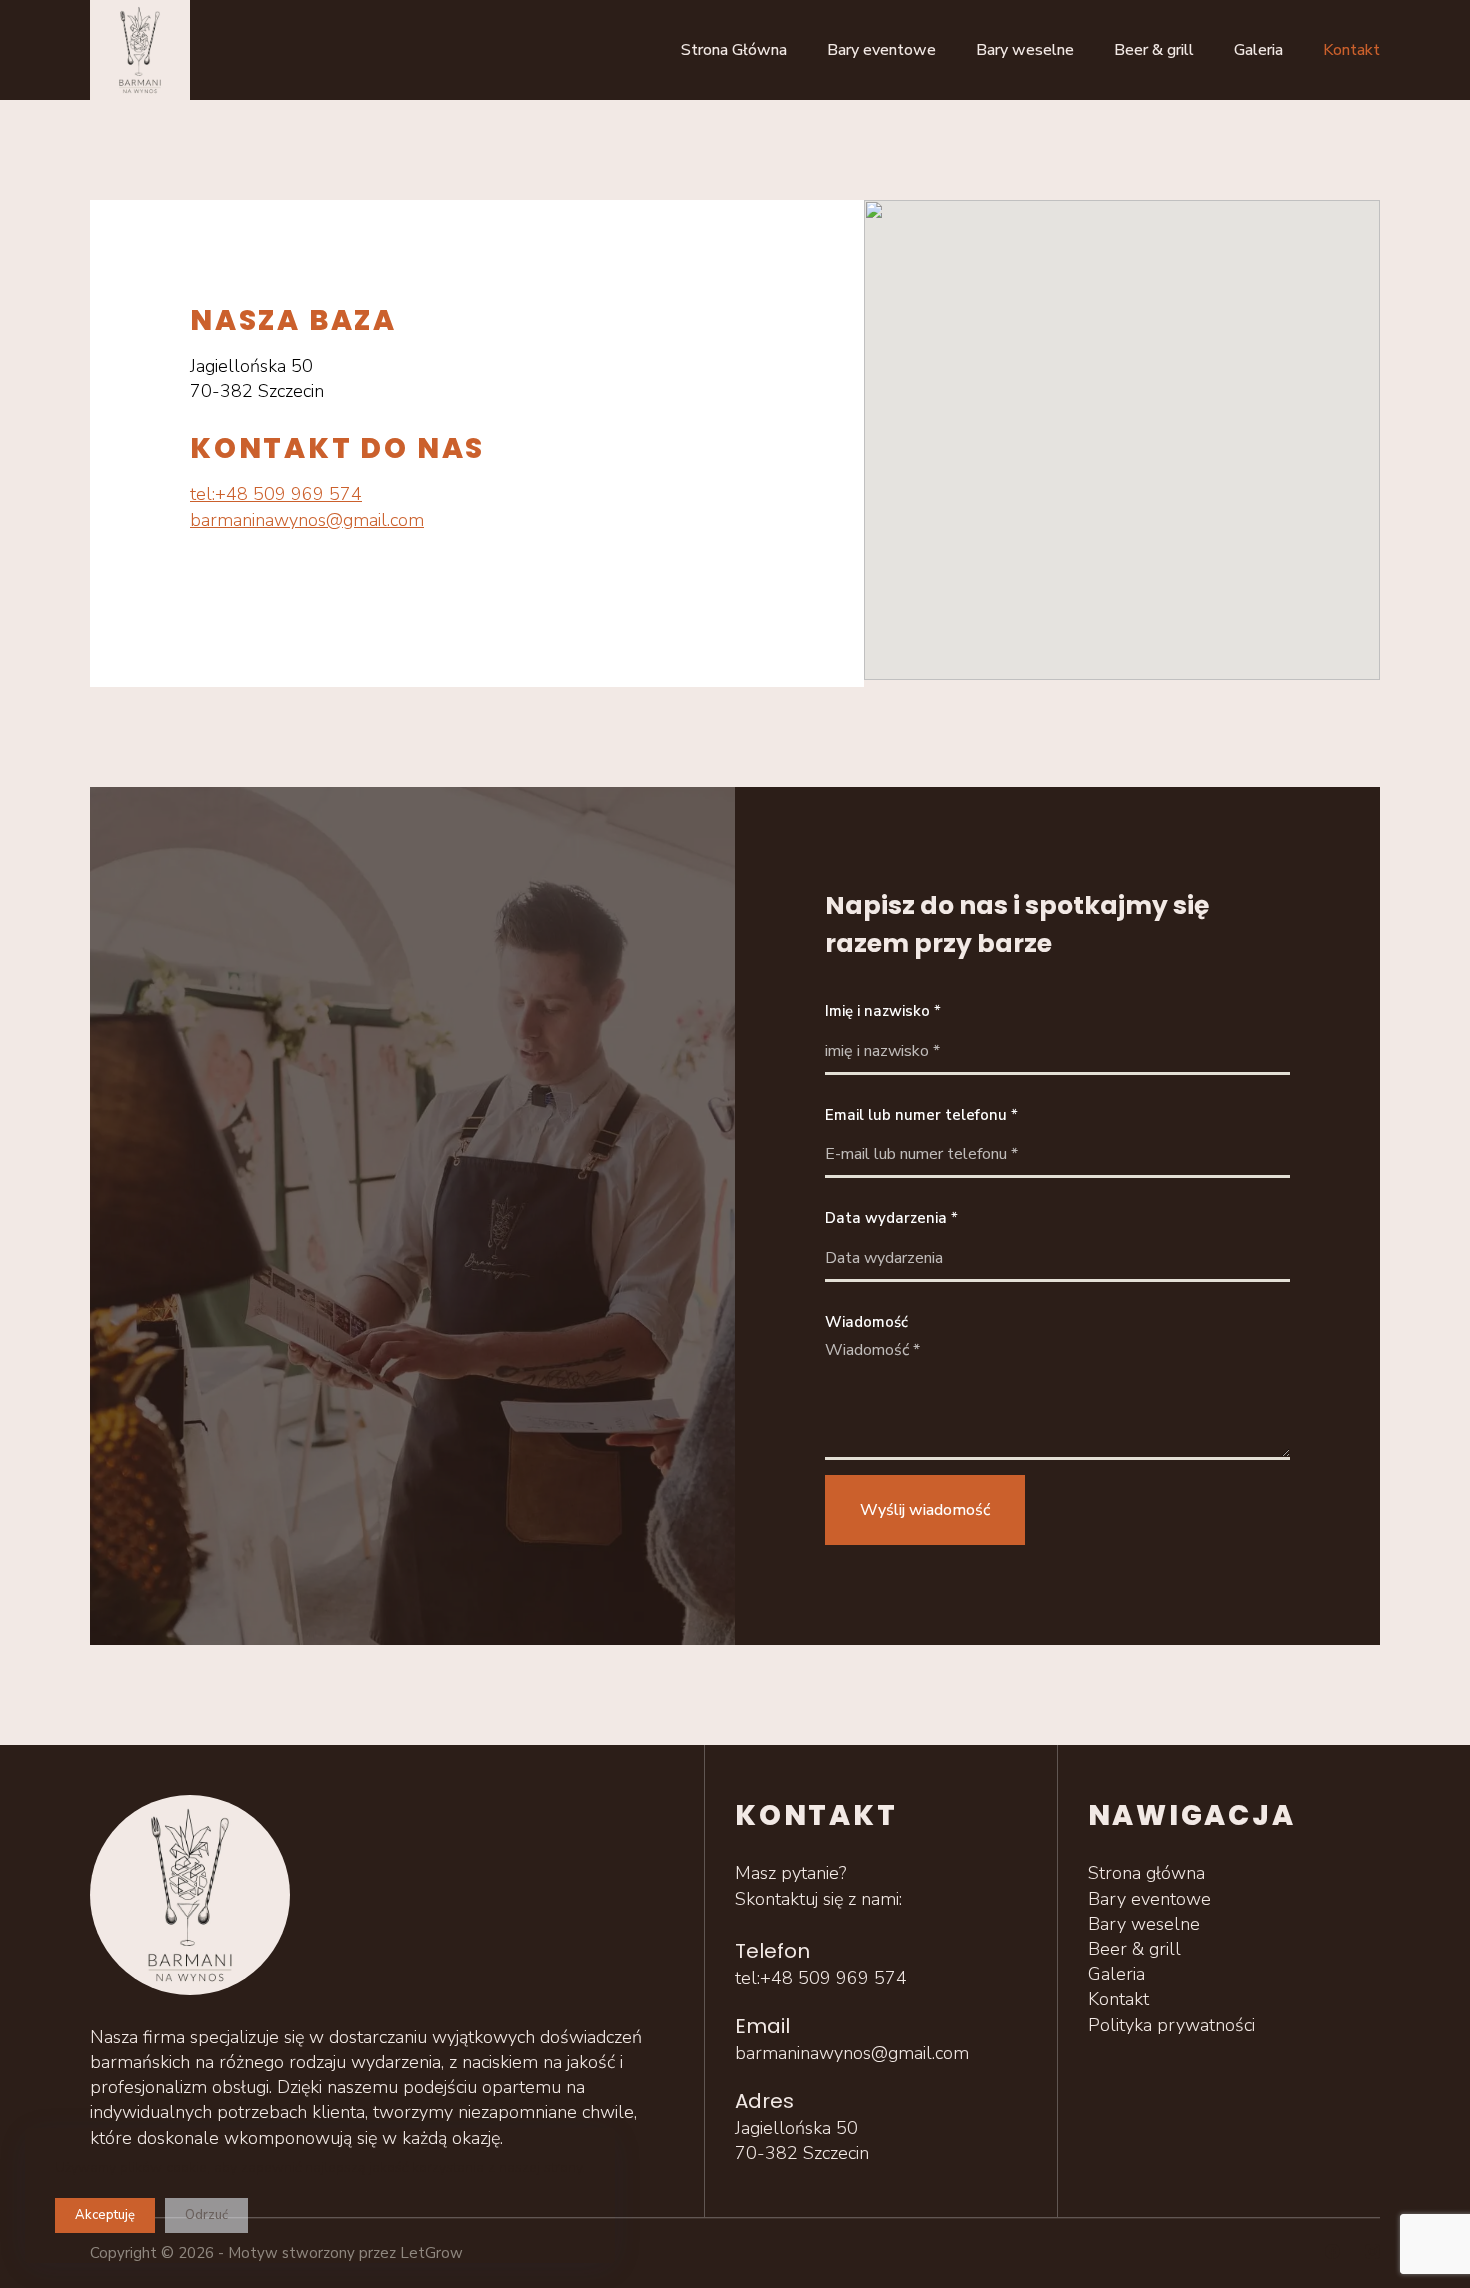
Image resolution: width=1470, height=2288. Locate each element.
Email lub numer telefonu (921, 1115)
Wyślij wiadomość (925, 1510)
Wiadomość (866, 1322)
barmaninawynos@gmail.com (307, 520)
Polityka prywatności (1171, 2025)
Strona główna (1146, 1873)
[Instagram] (1372, 2251)
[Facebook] (1332, 2251)
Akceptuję (105, 2215)
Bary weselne (1025, 50)
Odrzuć (206, 2215)
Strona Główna (734, 50)
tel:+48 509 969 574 (276, 494)
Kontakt (1351, 50)
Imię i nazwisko (883, 1011)
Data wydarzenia (891, 1218)
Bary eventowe (881, 50)
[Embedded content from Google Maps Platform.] (1122, 440)
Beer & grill (1154, 50)
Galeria (1258, 50)
